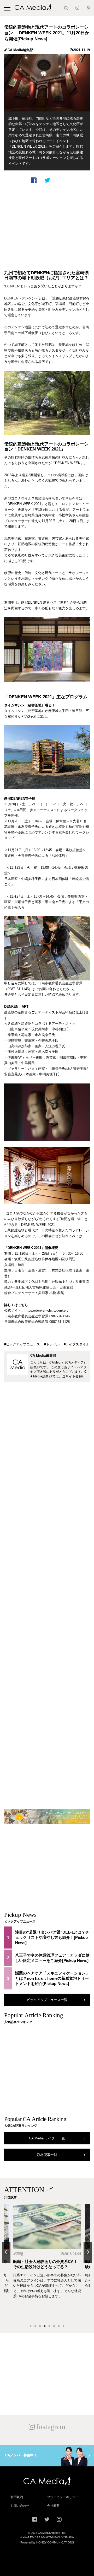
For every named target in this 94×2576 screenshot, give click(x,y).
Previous (6, 2252)
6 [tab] (54, 2326)
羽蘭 (20, 2254)
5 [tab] (49, 2326)
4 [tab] (45, 2326)
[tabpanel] (47, 2262)
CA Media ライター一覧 (47, 2138)
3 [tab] (40, 2326)
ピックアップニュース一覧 (47, 2000)
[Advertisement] (47, 223)
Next (88, 2252)
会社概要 (53, 2506)
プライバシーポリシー (63, 2497)
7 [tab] (59, 2326)
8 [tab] (63, 2326)
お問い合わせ (20, 2506)
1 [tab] (31, 2326)
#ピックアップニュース (22, 1344)
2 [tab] (35, 2326)
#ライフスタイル (77, 1344)
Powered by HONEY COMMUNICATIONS (47, 2542)
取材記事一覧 (47, 2155)
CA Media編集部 (20, 50)
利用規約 (17, 2497)
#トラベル (52, 1344)
